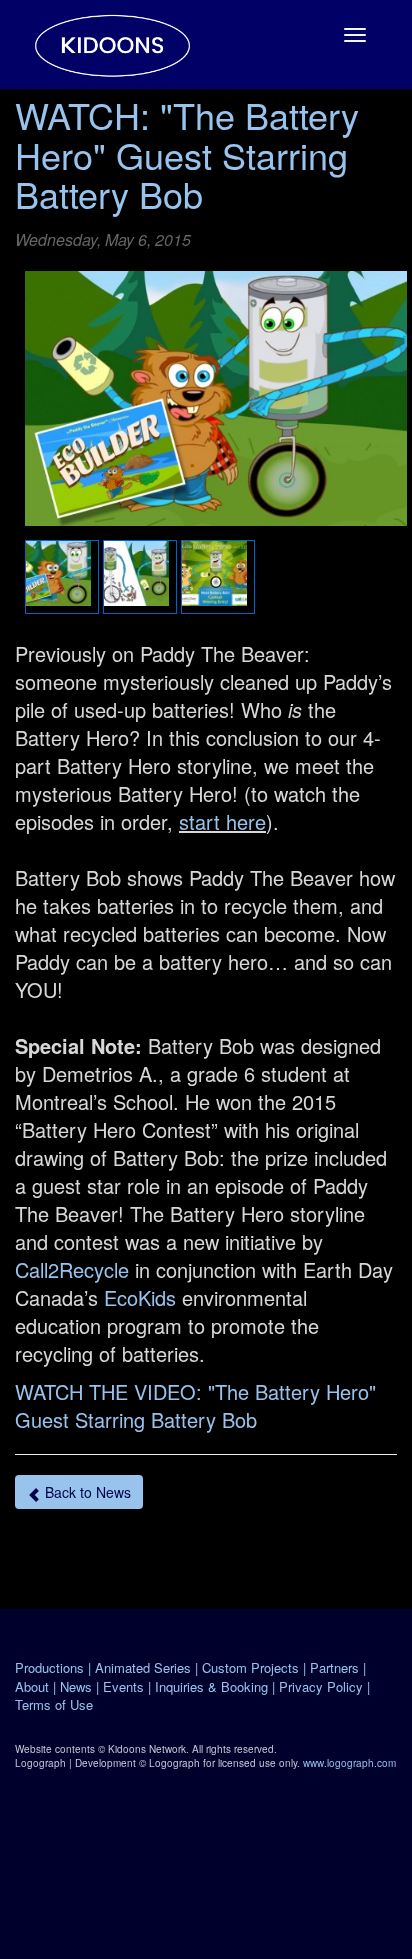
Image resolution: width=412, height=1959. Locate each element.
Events (123, 1686)
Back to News (86, 1492)
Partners (334, 1667)
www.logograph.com (349, 1763)
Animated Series (143, 1667)
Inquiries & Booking (211, 1686)
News (76, 1686)
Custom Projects (250, 1667)
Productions (49, 1667)
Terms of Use (54, 1704)
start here (222, 821)
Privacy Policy (321, 1686)
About (32, 1686)
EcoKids (140, 1297)
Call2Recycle (72, 1269)
